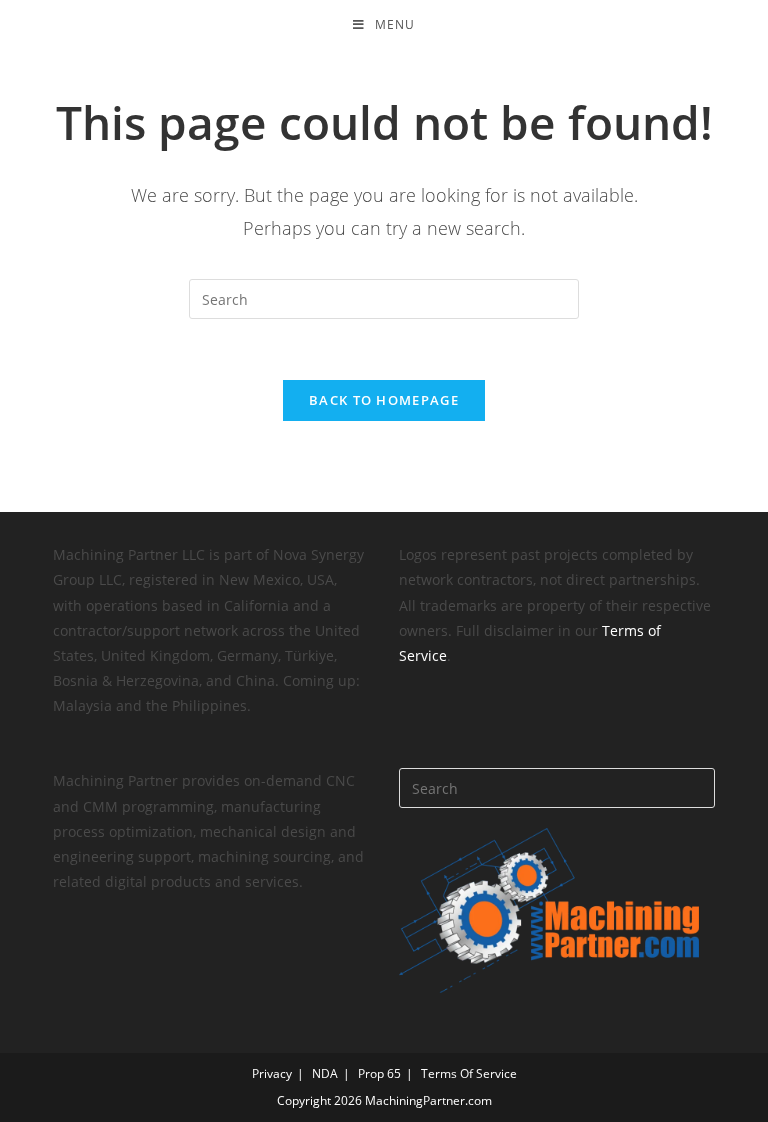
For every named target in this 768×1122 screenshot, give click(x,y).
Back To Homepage (384, 400)
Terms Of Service (469, 1073)
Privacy (272, 1073)
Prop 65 (379, 1073)
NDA (325, 1073)
